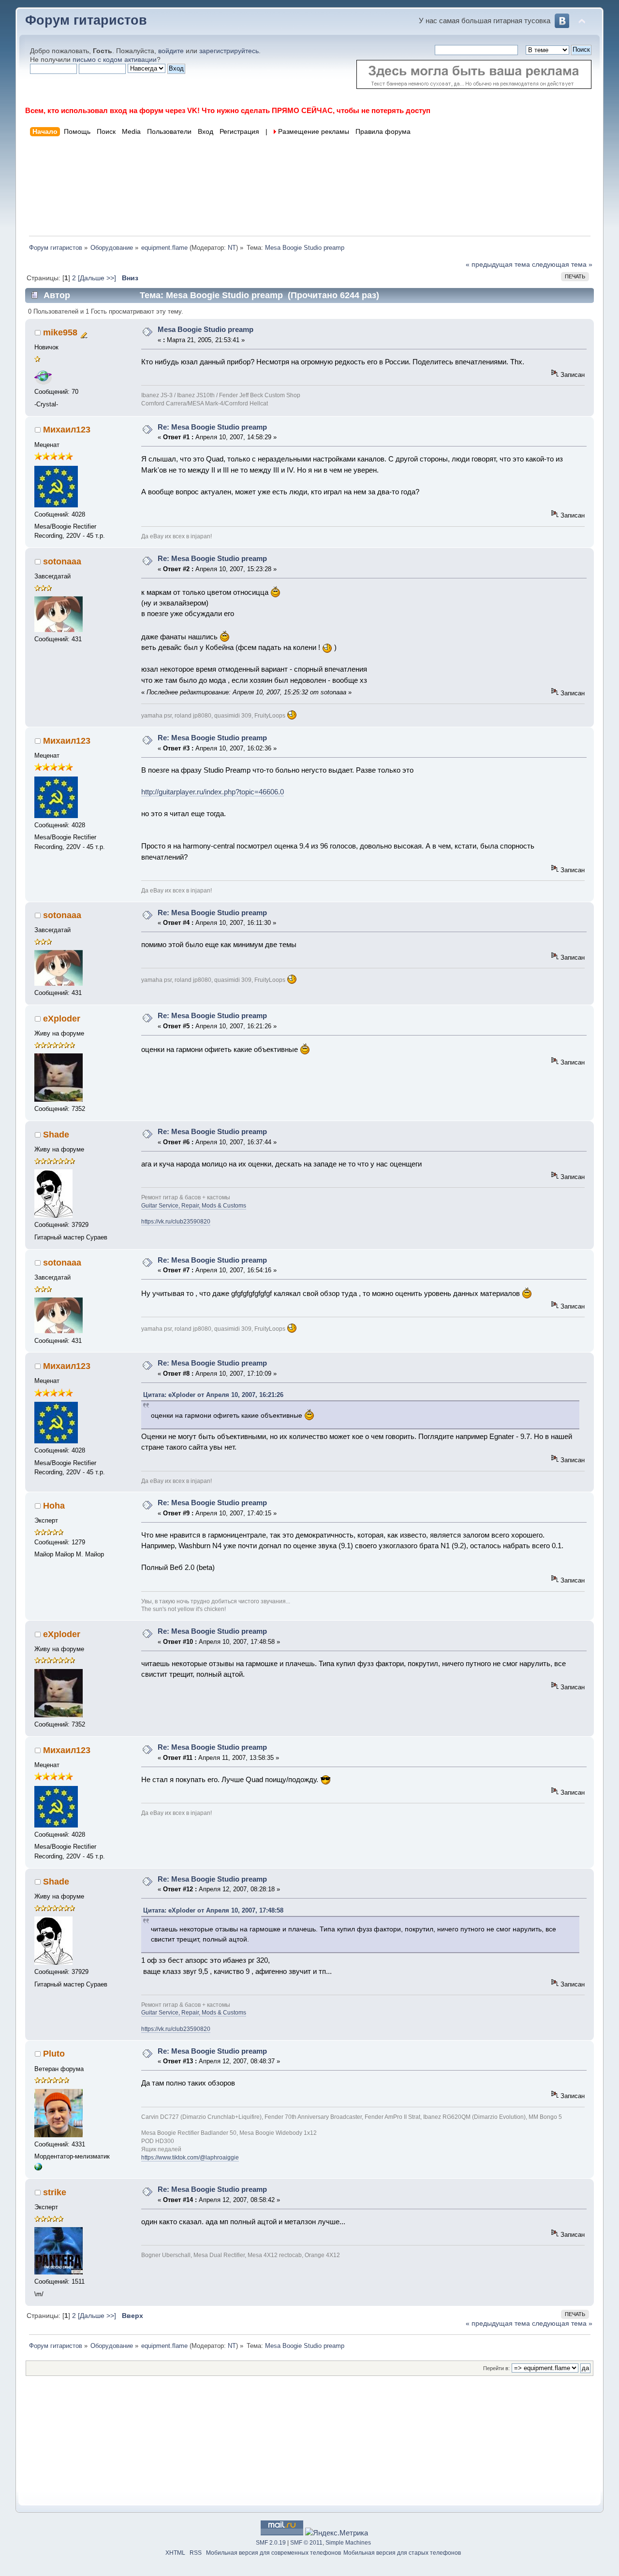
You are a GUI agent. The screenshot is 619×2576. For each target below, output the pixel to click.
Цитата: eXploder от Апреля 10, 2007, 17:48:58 (213, 1910)
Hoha (54, 1506)
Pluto (54, 2054)
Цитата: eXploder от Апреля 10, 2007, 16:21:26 (213, 1395)
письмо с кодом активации (115, 60)
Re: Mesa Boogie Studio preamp (212, 427)
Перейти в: (496, 2368)
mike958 (60, 332)
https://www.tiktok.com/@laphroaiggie (190, 2158)
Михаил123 (67, 430)
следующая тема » (562, 265)
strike (55, 2192)
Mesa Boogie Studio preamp (206, 329)
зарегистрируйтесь (229, 51)
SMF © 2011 (306, 2543)
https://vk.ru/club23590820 (176, 1222)
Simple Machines (348, 2543)
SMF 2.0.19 (271, 2543)
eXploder (62, 1019)
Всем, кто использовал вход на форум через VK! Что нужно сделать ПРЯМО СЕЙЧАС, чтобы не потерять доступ (228, 110)
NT (232, 248)
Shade (56, 1135)
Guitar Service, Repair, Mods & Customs (194, 1206)
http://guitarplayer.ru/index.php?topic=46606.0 (213, 792)
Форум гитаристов (86, 20)
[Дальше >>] (98, 278)
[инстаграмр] (38, 2168)
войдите (171, 51)
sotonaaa (62, 561)
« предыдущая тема (498, 265)
